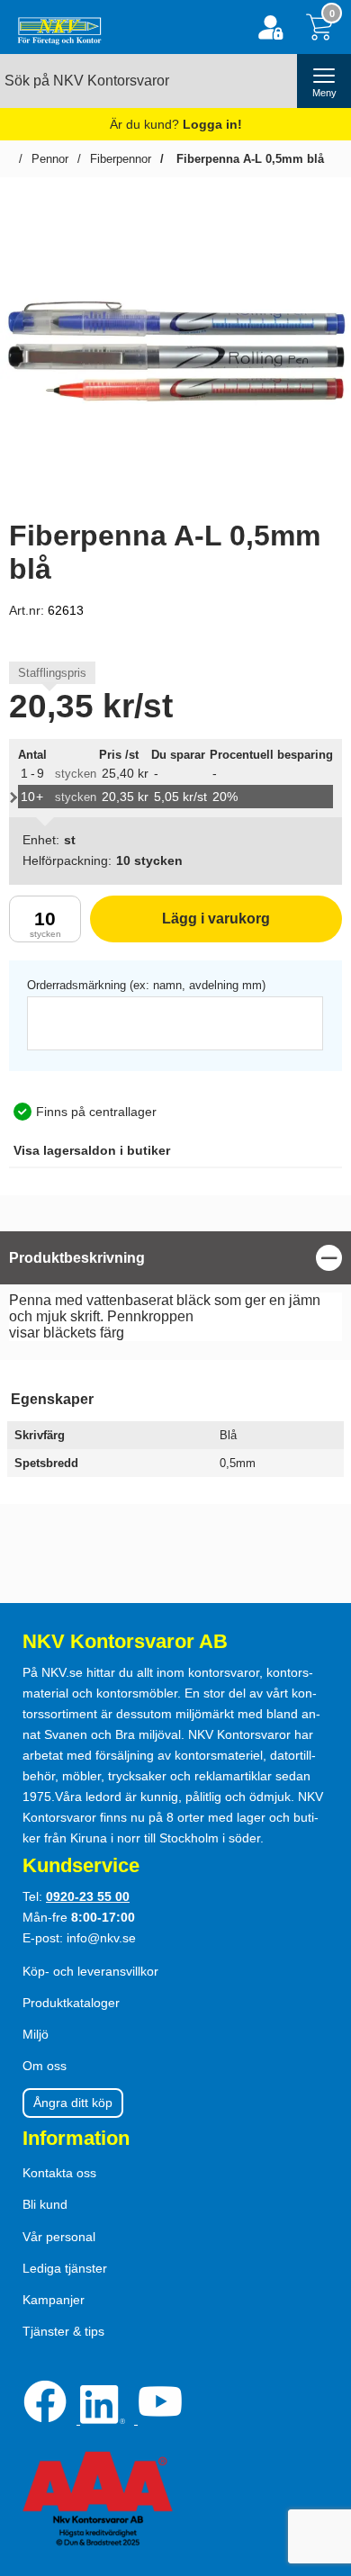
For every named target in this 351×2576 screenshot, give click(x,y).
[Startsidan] (55, 27)
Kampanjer (54, 2300)
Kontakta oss (59, 2173)
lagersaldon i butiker (92, 1150)
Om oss (45, 2066)
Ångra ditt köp (73, 2103)
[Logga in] (270, 27)
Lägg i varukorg (180, 927)
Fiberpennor (121, 159)
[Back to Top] (319, 2459)
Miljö (36, 2034)
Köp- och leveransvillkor (90, 1971)
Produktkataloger (71, 2003)
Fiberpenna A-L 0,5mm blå (248, 159)
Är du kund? (176, 124)
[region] (175, 1258)
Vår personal (59, 2237)
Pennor (50, 159)
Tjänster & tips (63, 2331)
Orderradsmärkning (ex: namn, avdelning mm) (146, 985)
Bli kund (45, 2204)
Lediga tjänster (65, 2268)
